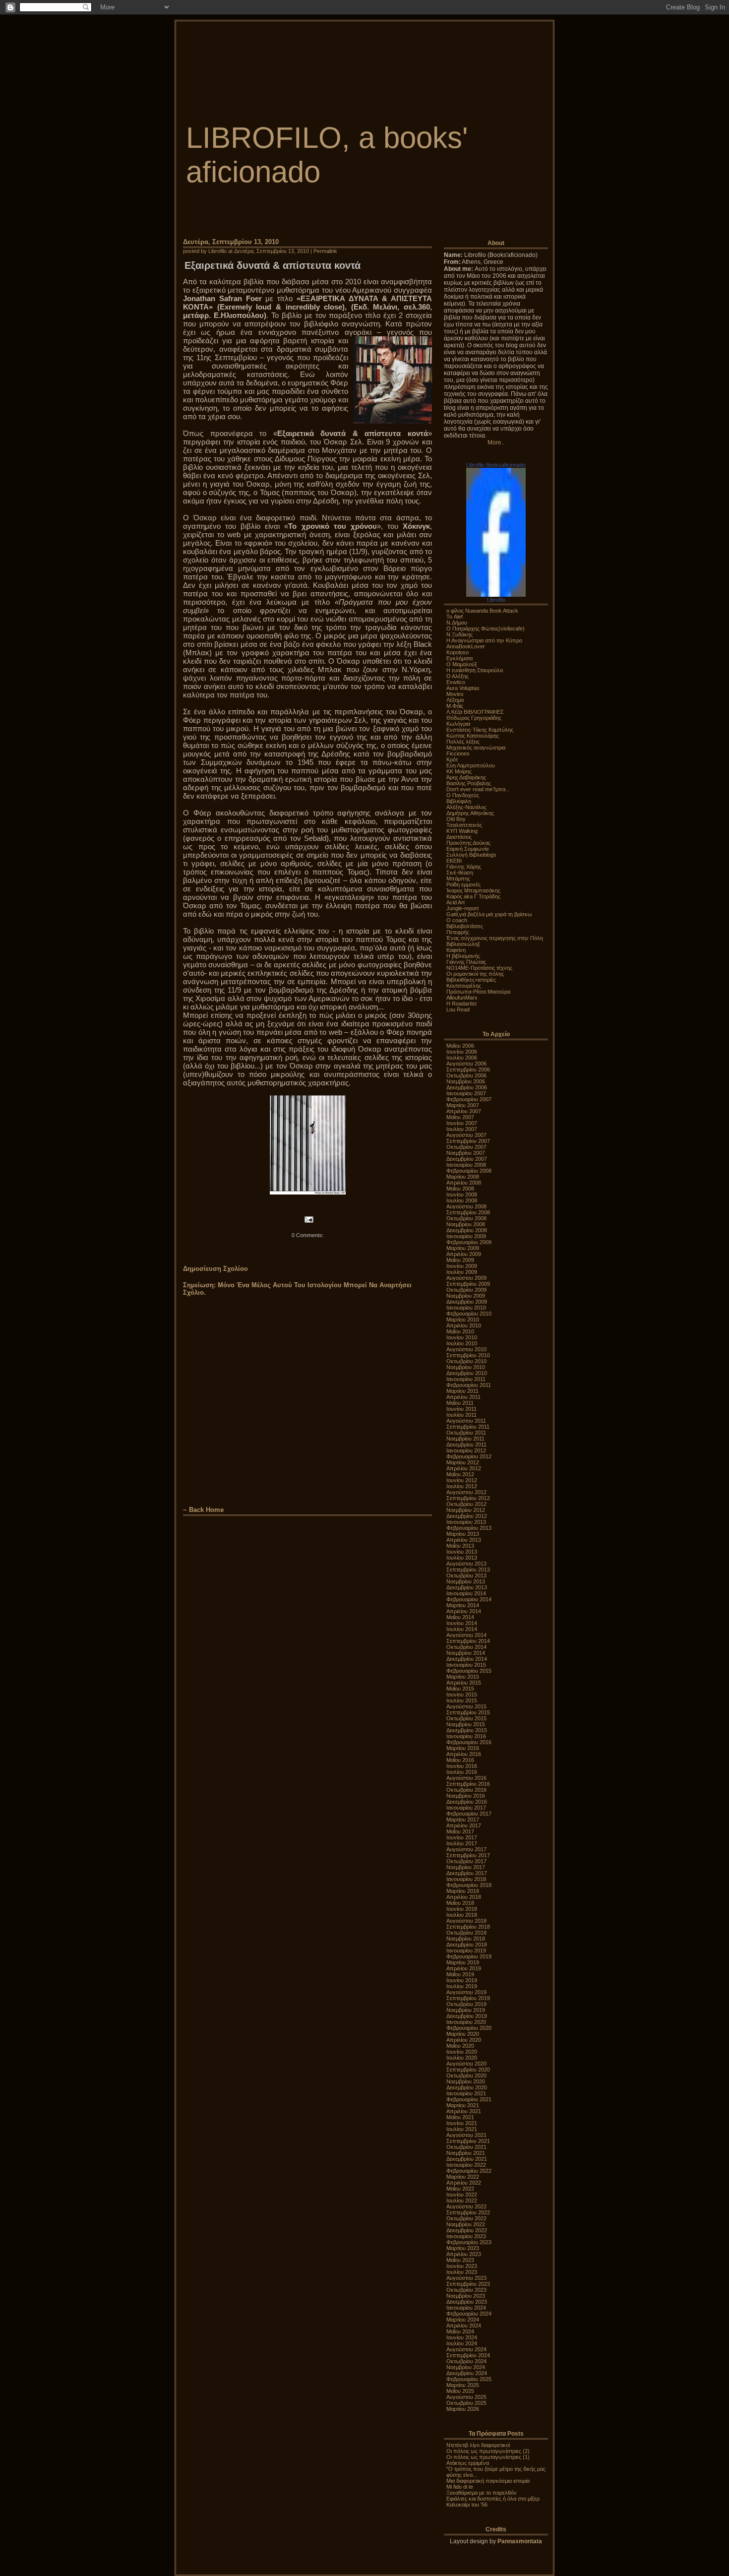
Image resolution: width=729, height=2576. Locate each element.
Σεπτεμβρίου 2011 (468, 1427)
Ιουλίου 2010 (462, 1343)
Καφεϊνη (456, 950)
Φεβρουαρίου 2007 (469, 1099)
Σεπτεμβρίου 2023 (468, 2284)
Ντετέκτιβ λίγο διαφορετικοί (478, 2445)
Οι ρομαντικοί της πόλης (475, 974)
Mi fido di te (460, 2487)
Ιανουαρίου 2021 (466, 2093)
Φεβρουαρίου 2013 (469, 1528)
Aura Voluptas (463, 688)
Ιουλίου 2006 (462, 1058)
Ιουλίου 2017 (462, 1843)
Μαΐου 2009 (460, 1260)
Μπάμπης (458, 879)
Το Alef (455, 617)
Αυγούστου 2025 (466, 2397)
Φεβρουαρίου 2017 (469, 1814)
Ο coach (457, 920)
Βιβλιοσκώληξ (463, 944)
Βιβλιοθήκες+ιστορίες (471, 980)
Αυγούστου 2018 (466, 1921)
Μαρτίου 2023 (463, 2248)
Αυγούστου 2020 (466, 2064)
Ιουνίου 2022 (462, 2195)
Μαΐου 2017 (460, 1831)
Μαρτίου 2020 (463, 2034)
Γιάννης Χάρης (464, 867)
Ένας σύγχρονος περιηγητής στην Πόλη (495, 938)
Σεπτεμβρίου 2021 (468, 2141)
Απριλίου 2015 (464, 1683)
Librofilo (496, 600)
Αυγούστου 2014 (466, 1635)
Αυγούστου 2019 (466, 1992)
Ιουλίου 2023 (462, 2272)
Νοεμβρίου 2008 (466, 1224)
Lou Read (458, 1009)
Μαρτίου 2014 (463, 1605)
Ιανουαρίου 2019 (466, 1950)
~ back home (203, 1510)
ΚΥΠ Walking (462, 831)
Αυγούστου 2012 (466, 1492)
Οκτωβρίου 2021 (466, 2147)
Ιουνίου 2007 (462, 1123)
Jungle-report (462, 908)
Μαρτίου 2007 (463, 1105)
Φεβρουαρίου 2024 (469, 2314)
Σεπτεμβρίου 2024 (468, 2355)
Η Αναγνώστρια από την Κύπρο (484, 640)
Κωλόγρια (458, 724)
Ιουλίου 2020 (462, 2058)
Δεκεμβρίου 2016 (467, 1802)
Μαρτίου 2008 (463, 1177)
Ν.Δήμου (457, 623)
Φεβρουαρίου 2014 (469, 1599)
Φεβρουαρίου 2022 (469, 2171)
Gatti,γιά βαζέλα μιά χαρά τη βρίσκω (489, 914)
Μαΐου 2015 (460, 1689)
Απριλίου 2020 (464, 2040)
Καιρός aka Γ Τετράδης (473, 896)
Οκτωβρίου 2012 (466, 1504)
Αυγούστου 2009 (466, 1278)
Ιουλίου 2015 (462, 1700)
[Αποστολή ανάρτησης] (307, 1218)
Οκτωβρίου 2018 (466, 1933)
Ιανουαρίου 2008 (466, 1165)
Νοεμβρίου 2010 (466, 1367)
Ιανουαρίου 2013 (466, 1522)
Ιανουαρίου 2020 (466, 2022)
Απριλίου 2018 (464, 1897)
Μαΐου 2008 (460, 1189)
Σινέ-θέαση (460, 873)
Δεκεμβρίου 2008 (467, 1230)
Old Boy (456, 819)
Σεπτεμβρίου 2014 (468, 1641)
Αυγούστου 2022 (466, 2206)
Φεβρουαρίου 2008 (469, 1171)
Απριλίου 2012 (464, 1468)
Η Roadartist (461, 1004)
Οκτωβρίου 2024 (466, 2361)
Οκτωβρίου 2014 (466, 1647)
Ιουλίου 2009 (462, 1272)
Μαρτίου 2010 (463, 1319)
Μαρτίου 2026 (463, 2409)
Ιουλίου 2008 (462, 1200)
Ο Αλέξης (457, 676)
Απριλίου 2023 (464, 2254)
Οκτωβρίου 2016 (466, 1790)
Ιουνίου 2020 (462, 2052)
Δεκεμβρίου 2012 (467, 1516)
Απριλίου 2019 (464, 1968)
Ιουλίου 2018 (462, 1915)
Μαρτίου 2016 (463, 1748)
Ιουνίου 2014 (462, 1623)
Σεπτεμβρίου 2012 (468, 1498)
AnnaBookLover (466, 646)
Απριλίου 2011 (463, 1397)
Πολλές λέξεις (463, 742)
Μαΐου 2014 (460, 1617)
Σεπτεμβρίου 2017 (468, 1855)
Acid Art (456, 902)
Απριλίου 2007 (464, 1111)
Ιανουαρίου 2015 (466, 1665)
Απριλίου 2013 (464, 1540)
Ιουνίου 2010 (462, 1337)
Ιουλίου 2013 (462, 1558)
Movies (455, 694)
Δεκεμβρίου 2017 (467, 1873)
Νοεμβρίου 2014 (466, 1653)
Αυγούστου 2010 (466, 1349)
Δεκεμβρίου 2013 (467, 1587)
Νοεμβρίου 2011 (465, 1439)
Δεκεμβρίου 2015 (467, 1730)
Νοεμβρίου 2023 (466, 2296)
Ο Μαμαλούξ (462, 664)
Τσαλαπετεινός (464, 825)
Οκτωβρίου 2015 (466, 1718)
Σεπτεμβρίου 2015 (468, 1712)
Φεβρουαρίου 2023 (469, 2242)
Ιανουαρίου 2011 (466, 1379)
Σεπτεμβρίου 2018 (468, 1927)
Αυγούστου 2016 (466, 1778)
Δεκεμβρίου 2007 (467, 1159)
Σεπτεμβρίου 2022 (468, 2212)
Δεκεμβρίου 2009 (467, 1302)
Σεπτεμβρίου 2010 (468, 1355)
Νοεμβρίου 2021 (466, 2153)
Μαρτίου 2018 (463, 1891)
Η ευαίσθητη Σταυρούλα (475, 670)
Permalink (325, 251)
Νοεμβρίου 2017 (466, 1867)
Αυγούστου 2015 (466, 1706)
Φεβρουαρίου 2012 (469, 1456)
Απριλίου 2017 (464, 1825)
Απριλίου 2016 (464, 1754)
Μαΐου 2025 (460, 2391)
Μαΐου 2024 (460, 2331)
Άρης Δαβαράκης (466, 777)
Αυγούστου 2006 (466, 1064)
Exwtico (456, 682)
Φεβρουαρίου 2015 (469, 1671)
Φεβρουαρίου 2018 (469, 1885)
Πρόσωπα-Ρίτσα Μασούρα (478, 992)
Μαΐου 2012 (460, 1474)
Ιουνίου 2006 (462, 1052)
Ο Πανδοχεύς (463, 795)
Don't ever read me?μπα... (478, 789)
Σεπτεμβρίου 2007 (468, 1141)
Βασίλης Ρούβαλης (469, 783)
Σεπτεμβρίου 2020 (468, 2070)
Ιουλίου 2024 (462, 2343)
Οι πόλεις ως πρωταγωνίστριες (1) (488, 2457)
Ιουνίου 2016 (462, 1766)
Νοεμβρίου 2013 (466, 1581)
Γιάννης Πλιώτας (466, 962)
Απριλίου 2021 (464, 2111)
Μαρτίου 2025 (463, 2385)
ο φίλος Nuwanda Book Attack (482, 611)
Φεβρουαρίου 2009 (469, 1242)
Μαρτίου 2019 (463, 1962)
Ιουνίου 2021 (462, 2123)
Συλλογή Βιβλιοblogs (471, 855)
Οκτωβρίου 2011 (466, 1433)
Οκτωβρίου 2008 (466, 1218)
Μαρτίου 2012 (463, 1462)
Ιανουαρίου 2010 (466, 1308)
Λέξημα (455, 700)
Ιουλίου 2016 (462, 1772)
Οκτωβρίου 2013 (466, 1575)
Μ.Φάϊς (455, 706)
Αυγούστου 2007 (466, 1135)
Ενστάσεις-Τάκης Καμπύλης (480, 730)
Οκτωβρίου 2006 (466, 1075)
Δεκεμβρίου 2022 (467, 2230)
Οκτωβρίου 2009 (466, 1290)
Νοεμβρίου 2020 (466, 2081)
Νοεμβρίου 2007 (466, 1153)
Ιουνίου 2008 (462, 1194)
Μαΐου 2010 (460, 1331)
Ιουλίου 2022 (462, 2200)
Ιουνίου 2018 (462, 1909)
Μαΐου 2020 (460, 2046)
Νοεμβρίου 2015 (466, 1724)
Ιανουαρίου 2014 (466, 1593)
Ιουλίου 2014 (462, 1629)
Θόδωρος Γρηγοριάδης (474, 718)
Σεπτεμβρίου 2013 (468, 1570)
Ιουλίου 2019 (462, 1986)
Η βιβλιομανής (463, 956)
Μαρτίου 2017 (463, 1820)
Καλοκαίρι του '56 (467, 2505)
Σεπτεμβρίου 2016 (468, 1784)
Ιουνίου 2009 (462, 1266)
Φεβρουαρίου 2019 (469, 1956)
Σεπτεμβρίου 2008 (468, 1212)
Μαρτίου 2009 (463, 1248)
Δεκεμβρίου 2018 (467, 1945)
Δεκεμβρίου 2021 (467, 2159)
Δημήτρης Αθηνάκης (470, 813)
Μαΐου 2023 (460, 2260)
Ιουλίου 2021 (462, 2129)
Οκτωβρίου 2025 (466, 2403)
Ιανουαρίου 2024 (466, 2308)
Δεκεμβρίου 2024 (467, 2373)
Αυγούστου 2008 (466, 1206)
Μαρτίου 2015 (463, 1677)
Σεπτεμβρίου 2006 (468, 1069)
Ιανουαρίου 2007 (466, 1093)
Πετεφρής (458, 932)
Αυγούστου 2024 (466, 2349)
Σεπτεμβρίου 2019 (468, 1998)
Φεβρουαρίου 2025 (469, 2379)
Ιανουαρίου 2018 (466, 1879)
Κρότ (452, 759)
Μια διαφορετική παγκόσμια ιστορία (488, 2481)
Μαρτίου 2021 (463, 2105)
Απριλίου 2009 (464, 1254)
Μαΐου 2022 (460, 2189)
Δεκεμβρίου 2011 (466, 1445)
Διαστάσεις (459, 837)
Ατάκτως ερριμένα (468, 2463)
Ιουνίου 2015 (462, 1695)
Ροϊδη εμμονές (463, 884)
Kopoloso (457, 652)
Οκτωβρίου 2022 (466, 2218)
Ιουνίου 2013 (462, 1552)
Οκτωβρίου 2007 (466, 1147)
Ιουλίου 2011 (461, 1415)
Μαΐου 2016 (460, 1760)
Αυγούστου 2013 (466, 1564)
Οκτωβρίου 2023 (466, 2290)
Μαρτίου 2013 (463, 1534)
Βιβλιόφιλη (459, 801)
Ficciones (458, 754)
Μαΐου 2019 (460, 1974)
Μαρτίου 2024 (463, 2320)
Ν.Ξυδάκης (459, 634)
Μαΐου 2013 (460, 1546)
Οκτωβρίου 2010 (466, 1361)
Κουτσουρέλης (464, 986)
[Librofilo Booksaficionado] (496, 595)
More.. (496, 442)
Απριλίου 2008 (464, 1183)
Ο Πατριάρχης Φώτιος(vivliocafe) (486, 628)
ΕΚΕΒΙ (454, 861)
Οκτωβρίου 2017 (466, 1861)
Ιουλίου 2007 (462, 1129)
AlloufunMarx (462, 998)
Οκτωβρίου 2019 (466, 2004)
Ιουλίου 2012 (462, 1486)
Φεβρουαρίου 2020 (469, 2028)
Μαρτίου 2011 (462, 1391)
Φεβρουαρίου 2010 (469, 1314)
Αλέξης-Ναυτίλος (466, 807)
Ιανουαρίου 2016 (466, 1736)
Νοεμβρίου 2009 (466, 1296)
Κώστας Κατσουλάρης (473, 736)
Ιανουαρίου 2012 (466, 1450)
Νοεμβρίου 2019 (466, 2010)
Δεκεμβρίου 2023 (467, 2302)
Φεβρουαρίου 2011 (469, 1385)
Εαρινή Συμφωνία (467, 849)
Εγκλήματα (459, 658)
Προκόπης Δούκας (468, 843)
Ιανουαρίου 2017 (466, 1808)
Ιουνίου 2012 (462, 1480)
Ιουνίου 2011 (461, 1409)
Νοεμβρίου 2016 (466, 1796)
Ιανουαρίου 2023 (466, 2236)
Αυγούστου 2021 (466, 2135)
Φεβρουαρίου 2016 (469, 1742)
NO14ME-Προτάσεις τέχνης (479, 968)
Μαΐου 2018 (460, 1903)
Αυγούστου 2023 (466, 2278)
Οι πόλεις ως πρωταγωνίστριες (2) (488, 2451)
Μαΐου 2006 (460, 1046)
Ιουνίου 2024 (462, 2337)
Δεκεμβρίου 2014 (467, 1659)
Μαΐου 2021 (460, 2117)
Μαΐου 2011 (460, 1403)
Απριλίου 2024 (464, 2325)
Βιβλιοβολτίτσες (465, 926)
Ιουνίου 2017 (462, 1837)
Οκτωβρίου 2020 (466, 2075)
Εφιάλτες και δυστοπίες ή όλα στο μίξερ (493, 2499)
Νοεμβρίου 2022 (466, 2224)
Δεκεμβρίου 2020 (467, 2087)
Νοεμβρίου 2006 (466, 1081)
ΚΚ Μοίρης (459, 771)
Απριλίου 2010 (464, 1325)
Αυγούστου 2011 (466, 1421)
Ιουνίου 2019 (462, 1980)
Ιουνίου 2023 (462, 2266)
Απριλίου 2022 (464, 2183)
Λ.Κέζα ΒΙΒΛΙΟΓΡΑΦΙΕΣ (475, 712)
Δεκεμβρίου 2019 (467, 2016)
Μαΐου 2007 (460, 1117)
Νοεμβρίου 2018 (466, 1939)
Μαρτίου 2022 (463, 2177)
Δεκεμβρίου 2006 (467, 1087)
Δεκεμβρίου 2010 (467, 1373)
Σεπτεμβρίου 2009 (468, 1284)
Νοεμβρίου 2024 (466, 2367)
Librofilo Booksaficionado (496, 465)
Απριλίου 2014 (464, 1611)
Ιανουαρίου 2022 (466, 2165)
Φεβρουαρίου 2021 (469, 2099)
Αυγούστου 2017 (466, 1849)
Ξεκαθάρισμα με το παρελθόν (482, 2493)
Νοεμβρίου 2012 (466, 1510)
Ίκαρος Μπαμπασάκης (473, 890)
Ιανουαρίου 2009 (466, 1236)
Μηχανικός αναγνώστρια (476, 748)
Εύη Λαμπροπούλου (471, 765)
